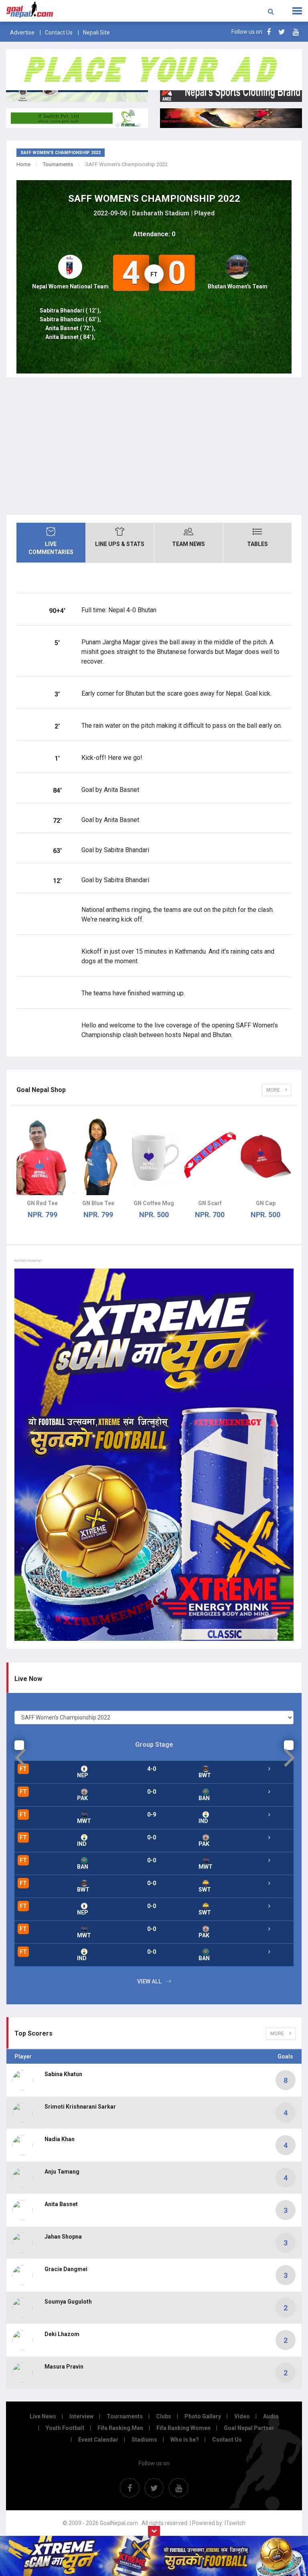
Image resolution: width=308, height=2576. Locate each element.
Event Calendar (98, 2440)
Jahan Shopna (63, 2237)
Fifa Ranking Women (183, 2428)
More (274, 1090)
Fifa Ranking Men (120, 2428)
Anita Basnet (61, 2204)
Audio (271, 2416)
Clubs (164, 2416)
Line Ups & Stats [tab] (120, 544)
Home (23, 164)
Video (242, 2416)
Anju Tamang (62, 2172)
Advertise (22, 32)
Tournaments (58, 164)
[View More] (269, 1769)
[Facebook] (269, 32)
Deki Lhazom (62, 2334)
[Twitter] (282, 32)
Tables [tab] (257, 544)
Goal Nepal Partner (249, 2428)
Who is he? (185, 2440)
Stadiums (144, 2440)
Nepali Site (96, 32)
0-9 (152, 1815)
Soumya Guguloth (68, 2302)
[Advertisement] (154, 446)
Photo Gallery (203, 2416)
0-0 (152, 1792)
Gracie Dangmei (66, 2269)
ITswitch (235, 2523)
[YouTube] (296, 32)
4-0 (152, 1769)
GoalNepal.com (62, 10)
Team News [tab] (188, 544)
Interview (81, 2416)
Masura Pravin (64, 2367)
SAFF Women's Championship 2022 (154, 199)
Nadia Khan (60, 2139)
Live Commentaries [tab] (51, 548)
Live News (43, 2416)
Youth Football (65, 2428)
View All (149, 1981)
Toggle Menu (297, 11)
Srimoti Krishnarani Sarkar (80, 2107)
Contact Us (59, 32)
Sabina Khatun (63, 2074)
